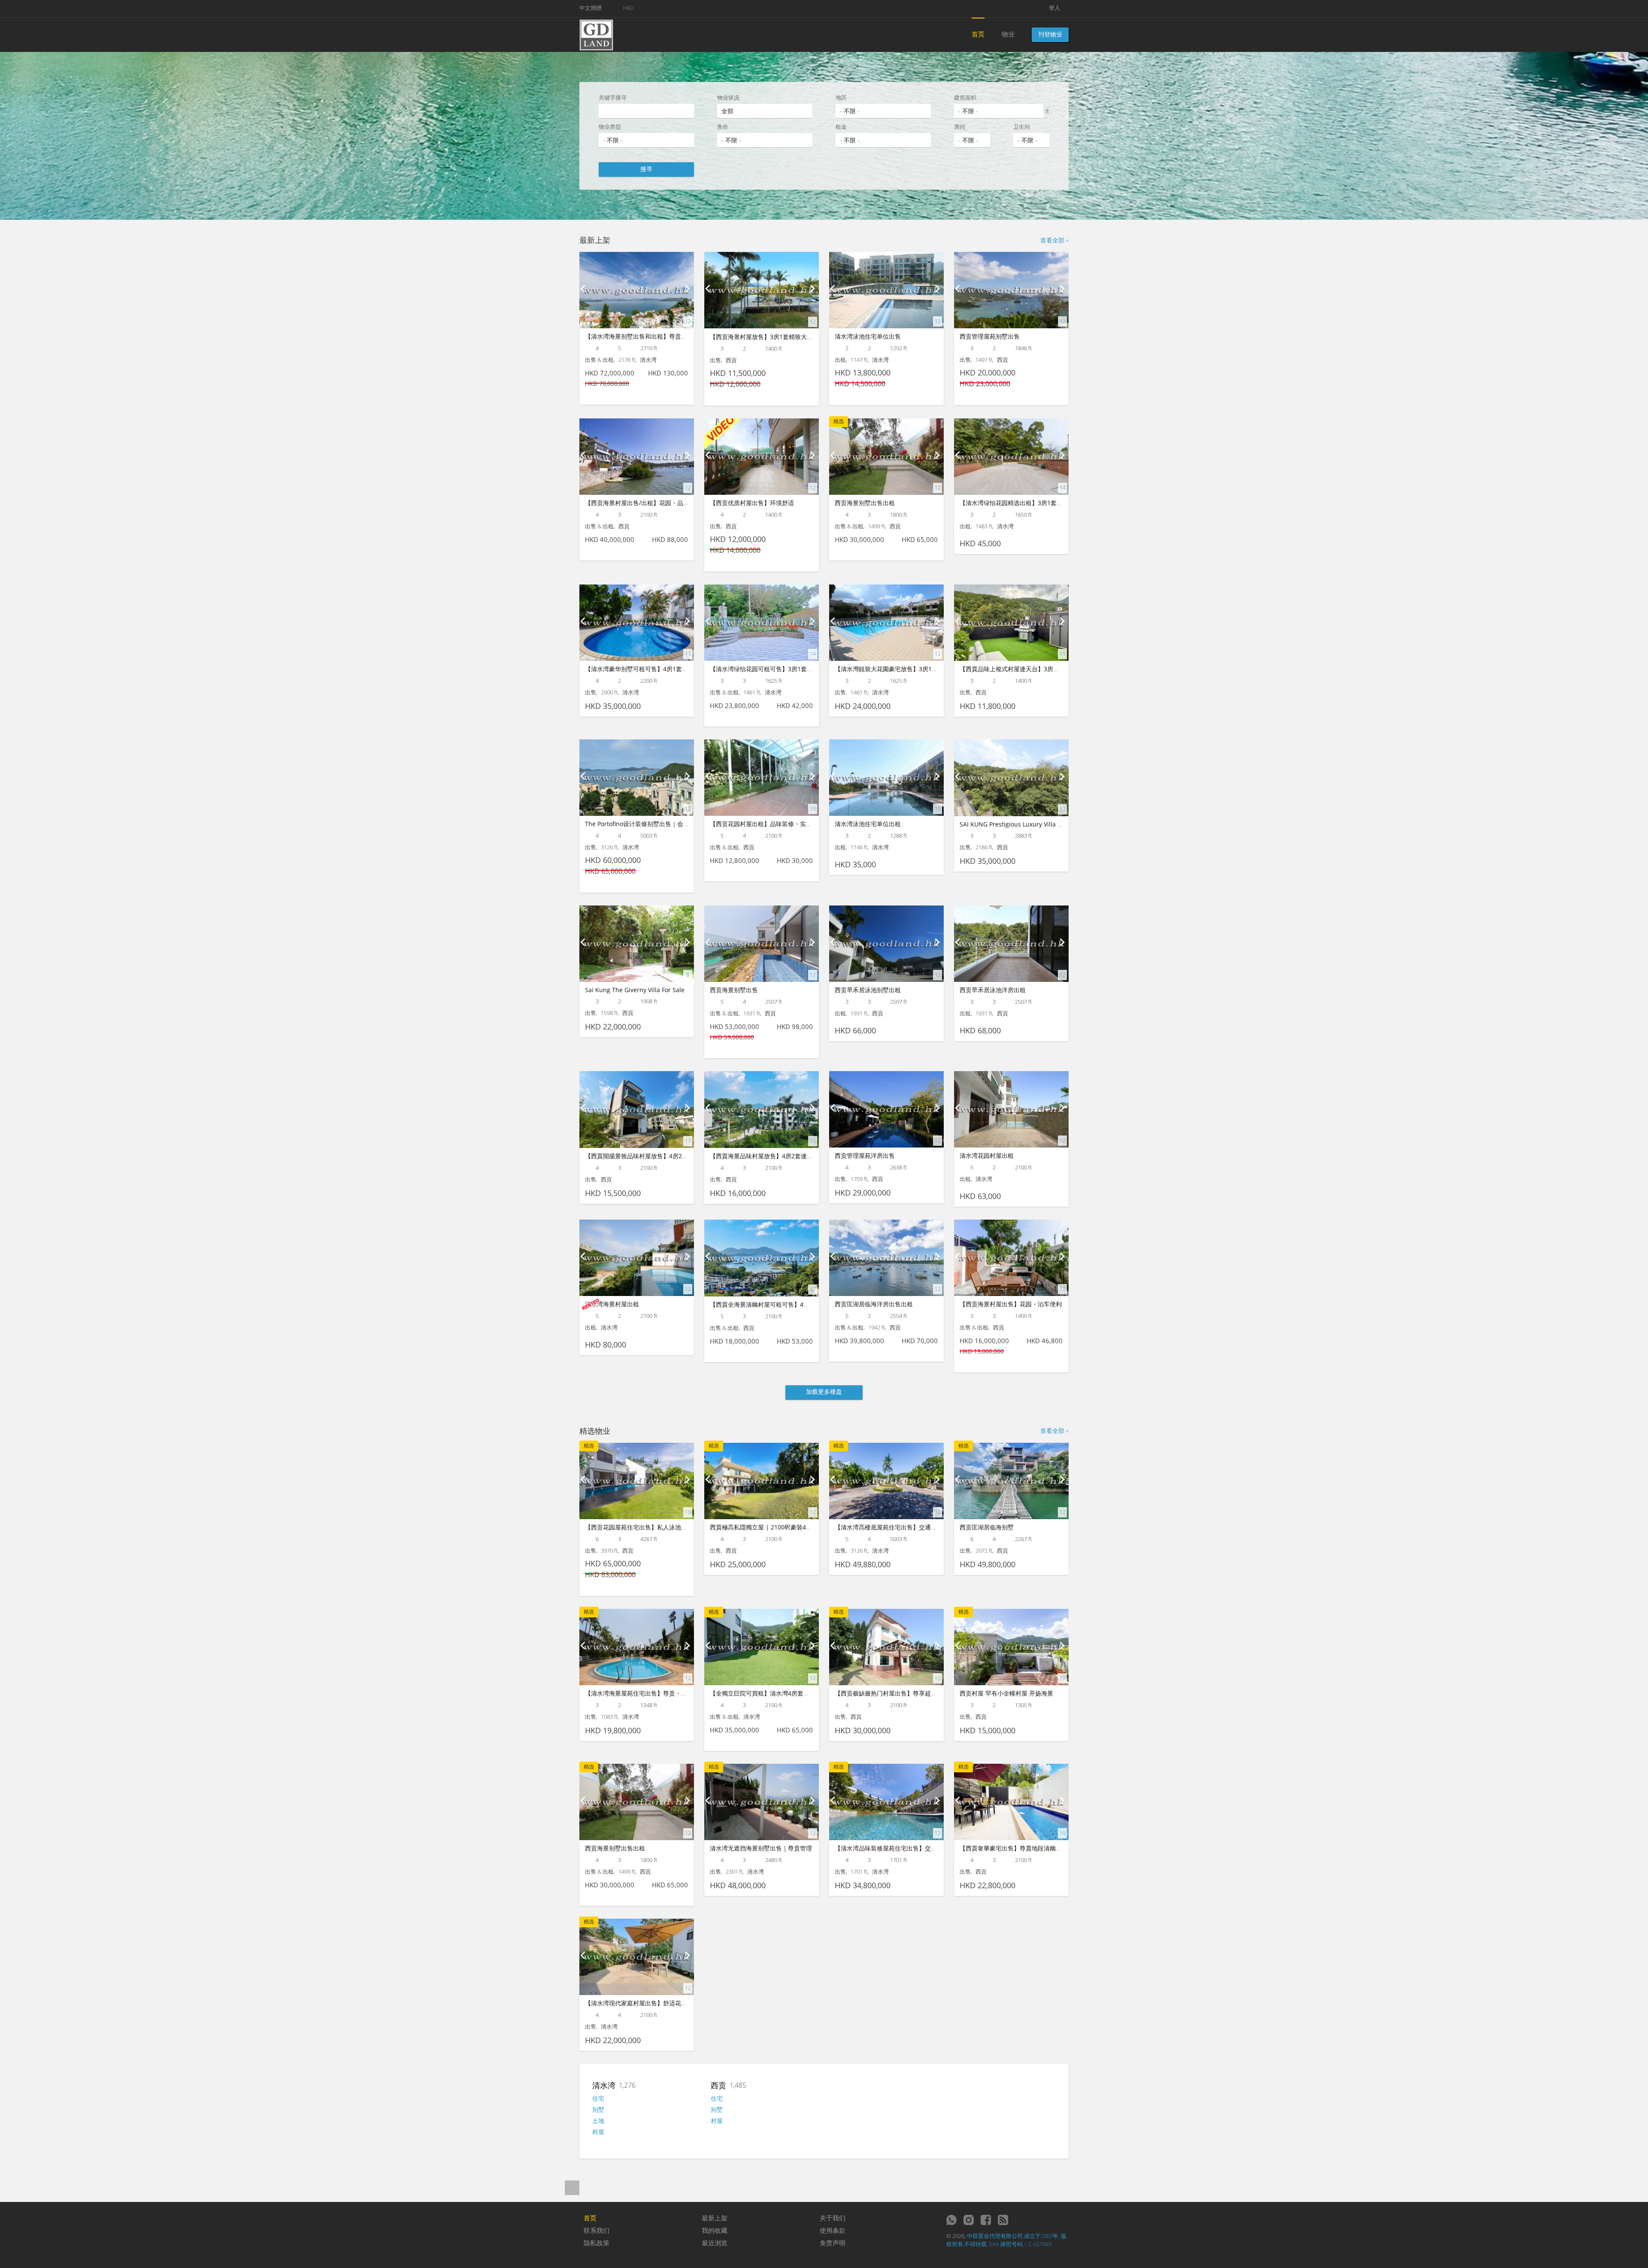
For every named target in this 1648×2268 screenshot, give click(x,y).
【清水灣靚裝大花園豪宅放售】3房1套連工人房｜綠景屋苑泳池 (919, 669)
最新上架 (715, 2218)
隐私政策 (597, 2243)
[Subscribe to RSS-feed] (1003, 2220)
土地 (598, 2121)
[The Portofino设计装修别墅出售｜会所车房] (637, 778)
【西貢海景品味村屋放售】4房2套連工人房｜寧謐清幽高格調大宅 (797, 1156)
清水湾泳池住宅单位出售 (868, 336)
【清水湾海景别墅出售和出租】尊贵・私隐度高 (648, 336)
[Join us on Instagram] (969, 2220)
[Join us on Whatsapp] (951, 2220)
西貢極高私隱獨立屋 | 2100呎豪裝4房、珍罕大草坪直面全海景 (794, 1527)
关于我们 (833, 2218)
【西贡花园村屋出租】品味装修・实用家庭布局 (773, 824)
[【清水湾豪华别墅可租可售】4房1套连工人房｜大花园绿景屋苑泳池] (637, 623)
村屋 (598, 2132)
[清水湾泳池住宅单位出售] (886, 290)
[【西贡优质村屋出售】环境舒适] (762, 457)
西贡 (718, 2085)
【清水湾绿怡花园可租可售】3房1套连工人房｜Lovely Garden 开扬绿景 (807, 669)
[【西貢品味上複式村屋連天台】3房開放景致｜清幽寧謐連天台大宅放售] (1011, 623)
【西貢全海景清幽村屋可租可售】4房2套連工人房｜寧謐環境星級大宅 (803, 1304)
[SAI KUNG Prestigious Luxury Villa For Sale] (1011, 778)
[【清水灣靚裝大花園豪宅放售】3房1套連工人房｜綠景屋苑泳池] (886, 623)
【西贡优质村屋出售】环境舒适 (752, 503)
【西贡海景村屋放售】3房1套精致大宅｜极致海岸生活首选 (788, 337)
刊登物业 (1050, 34)
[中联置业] (596, 34)
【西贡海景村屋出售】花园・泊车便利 (1011, 1304)
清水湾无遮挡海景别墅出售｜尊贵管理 (761, 1848)
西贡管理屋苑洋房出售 (865, 1155)
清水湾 (604, 2085)
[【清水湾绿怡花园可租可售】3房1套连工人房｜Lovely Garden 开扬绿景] (762, 623)
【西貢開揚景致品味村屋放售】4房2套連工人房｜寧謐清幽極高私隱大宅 (682, 1156)
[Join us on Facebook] (986, 2220)
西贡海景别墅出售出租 (865, 503)
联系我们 (597, 2230)
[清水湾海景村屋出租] (637, 1258)
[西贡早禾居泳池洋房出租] (1011, 944)
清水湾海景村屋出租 (612, 1304)
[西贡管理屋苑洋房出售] (886, 1109)
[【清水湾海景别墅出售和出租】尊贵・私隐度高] (637, 290)
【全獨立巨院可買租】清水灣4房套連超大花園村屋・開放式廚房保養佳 (805, 1693)
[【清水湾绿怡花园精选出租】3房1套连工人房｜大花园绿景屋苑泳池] (1011, 457)
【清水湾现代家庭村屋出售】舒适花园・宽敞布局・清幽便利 (666, 2003)
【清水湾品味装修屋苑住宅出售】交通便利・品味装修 (907, 1848)
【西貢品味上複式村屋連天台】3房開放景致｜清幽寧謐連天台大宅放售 (1054, 669)
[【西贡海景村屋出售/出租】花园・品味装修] (637, 457)
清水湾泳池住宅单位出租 (868, 824)
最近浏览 (715, 2243)
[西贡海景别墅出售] (762, 944)
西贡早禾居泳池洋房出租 (993, 990)
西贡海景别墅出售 (734, 990)
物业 (1008, 34)
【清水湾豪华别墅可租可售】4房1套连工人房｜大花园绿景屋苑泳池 (676, 669)
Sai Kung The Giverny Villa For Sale (635, 990)
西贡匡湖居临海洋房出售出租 (874, 1304)
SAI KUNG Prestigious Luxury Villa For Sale (1020, 824)
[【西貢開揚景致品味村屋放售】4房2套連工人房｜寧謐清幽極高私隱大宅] (637, 1110)
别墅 (598, 2109)
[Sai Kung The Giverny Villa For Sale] (637, 944)
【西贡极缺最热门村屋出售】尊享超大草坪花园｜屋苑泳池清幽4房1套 (928, 1693)
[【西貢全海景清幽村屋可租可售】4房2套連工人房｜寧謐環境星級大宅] (762, 1258)
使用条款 (833, 2230)
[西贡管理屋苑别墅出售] (1011, 290)
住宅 (598, 2098)
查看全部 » (1054, 240)
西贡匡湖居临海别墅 (987, 1527)
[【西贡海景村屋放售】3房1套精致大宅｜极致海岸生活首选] (762, 290)
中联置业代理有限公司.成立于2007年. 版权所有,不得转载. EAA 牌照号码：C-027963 (1006, 2240)
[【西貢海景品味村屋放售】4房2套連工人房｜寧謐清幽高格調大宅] (762, 1110)
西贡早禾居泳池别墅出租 (868, 990)
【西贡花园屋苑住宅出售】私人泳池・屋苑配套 (648, 1527)
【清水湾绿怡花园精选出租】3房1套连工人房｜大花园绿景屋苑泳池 (1050, 503)
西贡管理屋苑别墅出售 (990, 336)
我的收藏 (715, 2230)
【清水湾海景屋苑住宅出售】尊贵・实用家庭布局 (651, 1693)
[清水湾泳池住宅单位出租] (886, 778)
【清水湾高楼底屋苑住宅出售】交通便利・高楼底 (901, 1527)
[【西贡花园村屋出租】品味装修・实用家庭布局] (762, 778)
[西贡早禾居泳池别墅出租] (886, 944)
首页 (978, 34)
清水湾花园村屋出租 (987, 1155)
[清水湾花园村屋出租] (1011, 1109)
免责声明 (833, 2243)
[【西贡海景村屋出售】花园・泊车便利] (1011, 1258)
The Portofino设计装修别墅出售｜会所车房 (643, 824)
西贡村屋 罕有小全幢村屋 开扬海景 (1006, 1693)
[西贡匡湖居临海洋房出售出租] (886, 1258)
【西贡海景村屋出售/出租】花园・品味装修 (643, 503)
